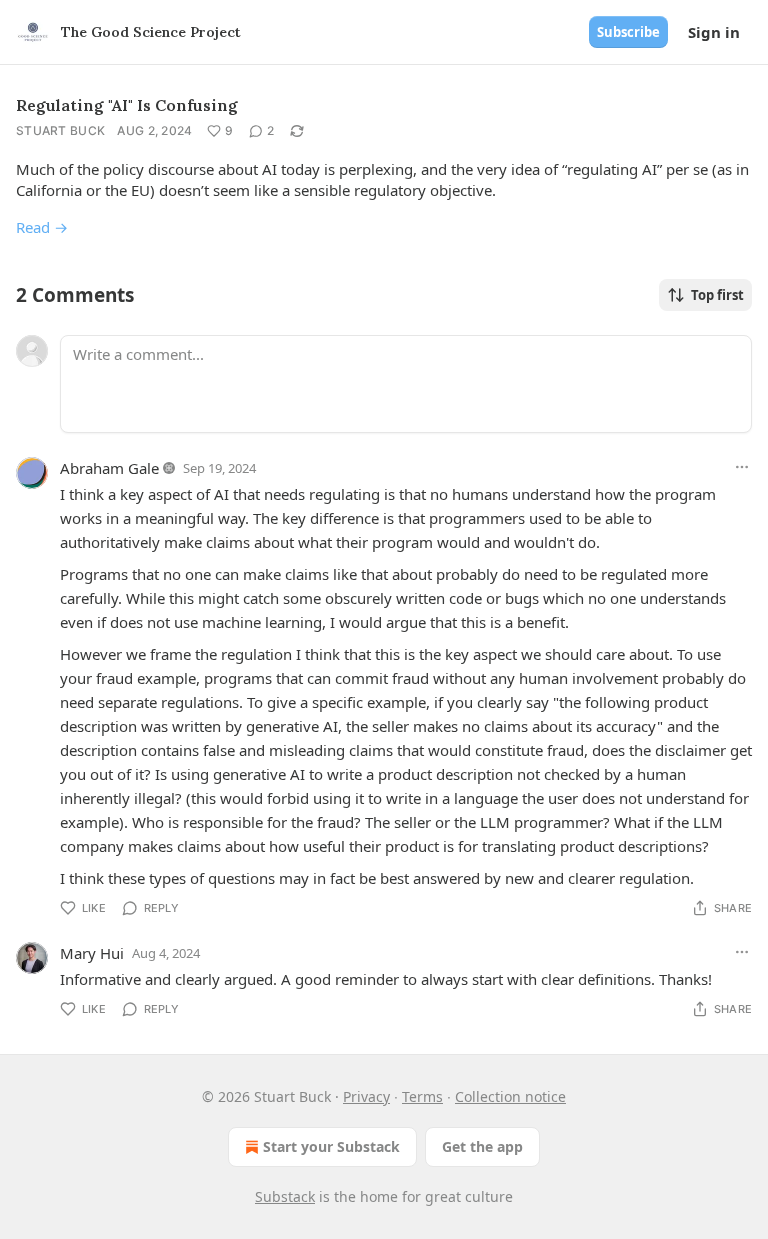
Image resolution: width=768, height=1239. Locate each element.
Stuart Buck (60, 130)
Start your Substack (331, 1146)
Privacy (366, 1096)
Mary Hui (92, 953)
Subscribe (628, 32)
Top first (717, 295)
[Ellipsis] (742, 467)
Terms (422, 1096)
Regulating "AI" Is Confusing (127, 105)
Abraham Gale (109, 468)
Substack (285, 1196)
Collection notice (510, 1096)
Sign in (714, 32)
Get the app (482, 1146)
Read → (42, 227)
